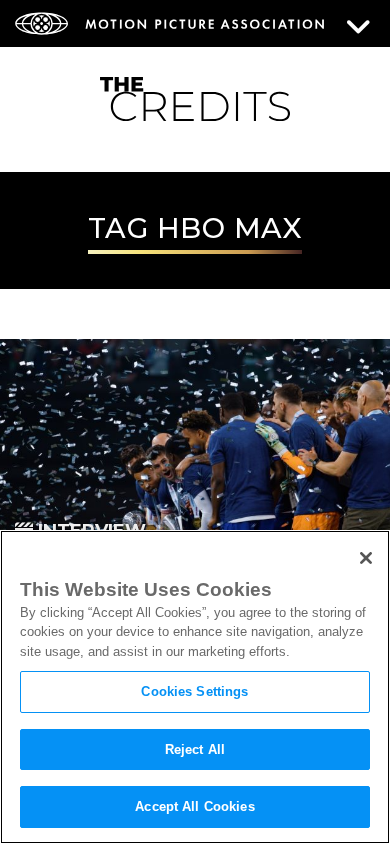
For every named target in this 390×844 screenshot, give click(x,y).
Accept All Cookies (194, 806)
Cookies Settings (194, 691)
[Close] (366, 558)
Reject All (195, 749)
